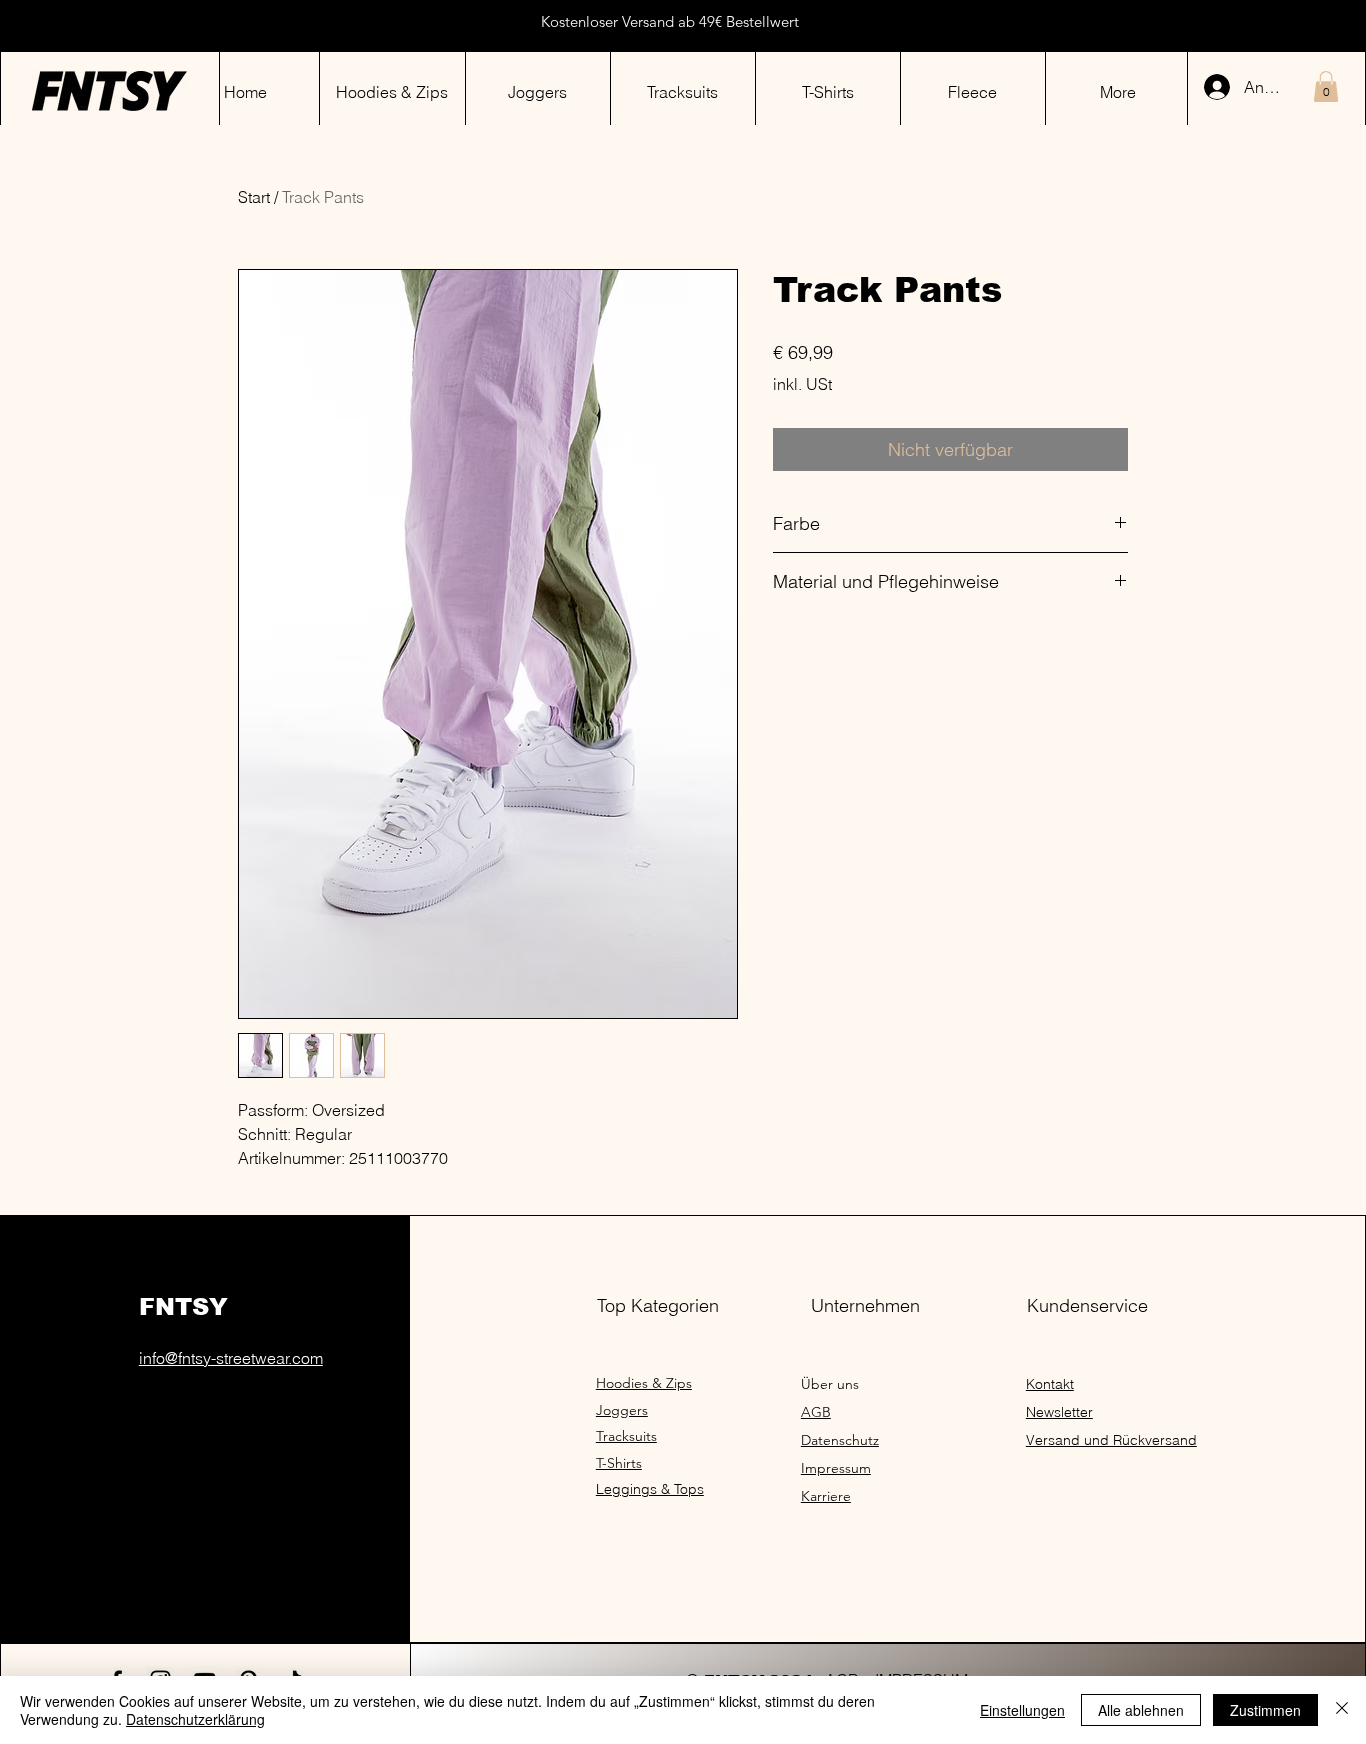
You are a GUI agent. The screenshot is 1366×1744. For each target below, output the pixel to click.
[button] (1326, 86)
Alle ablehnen (1141, 1710)
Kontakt (1050, 1384)
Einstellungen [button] (1022, 1710)
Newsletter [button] (1059, 1412)
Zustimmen (1265, 1710)
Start (254, 197)
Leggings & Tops (650, 1489)
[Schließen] (1342, 1710)
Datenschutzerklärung (195, 1719)
